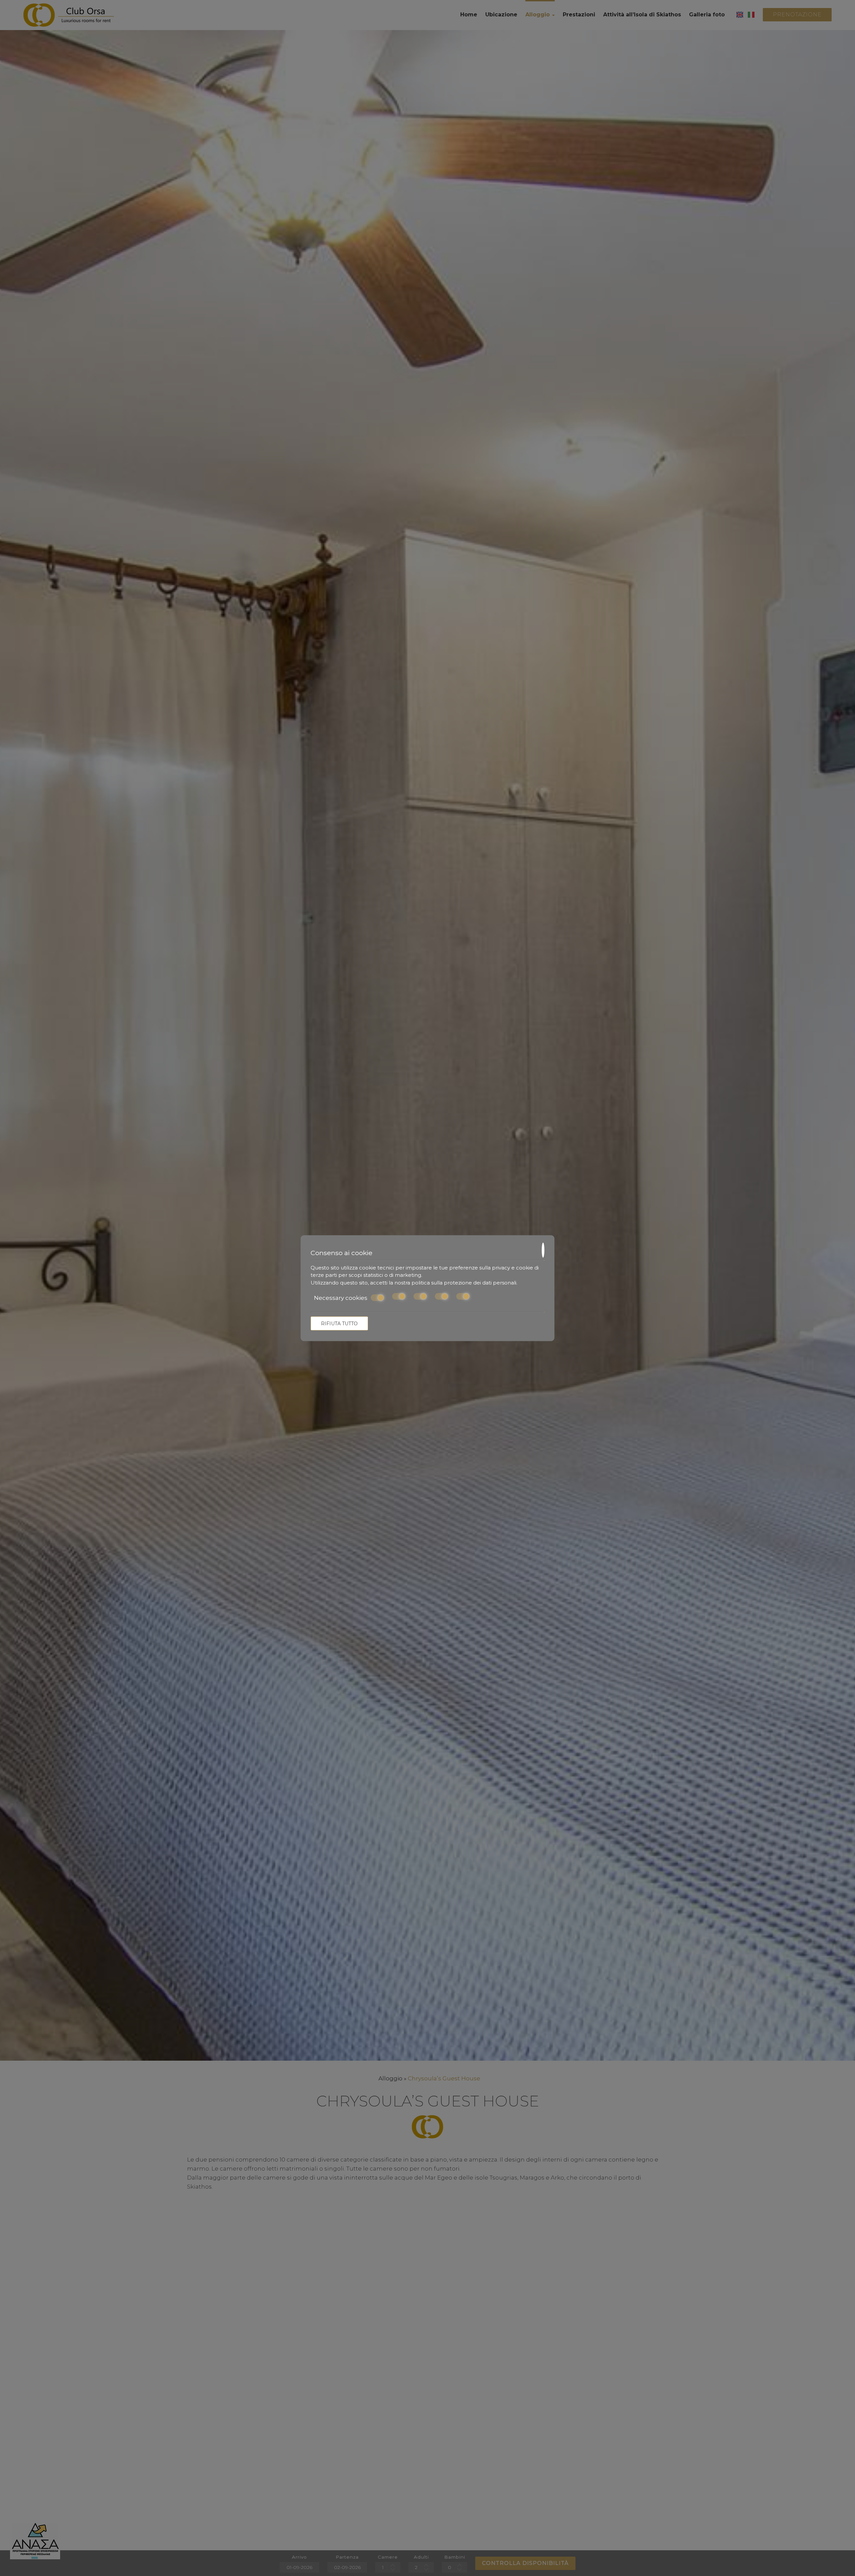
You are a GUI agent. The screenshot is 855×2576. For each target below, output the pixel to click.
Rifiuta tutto (339, 1323)
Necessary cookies (341, 1298)
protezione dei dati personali (480, 1282)
